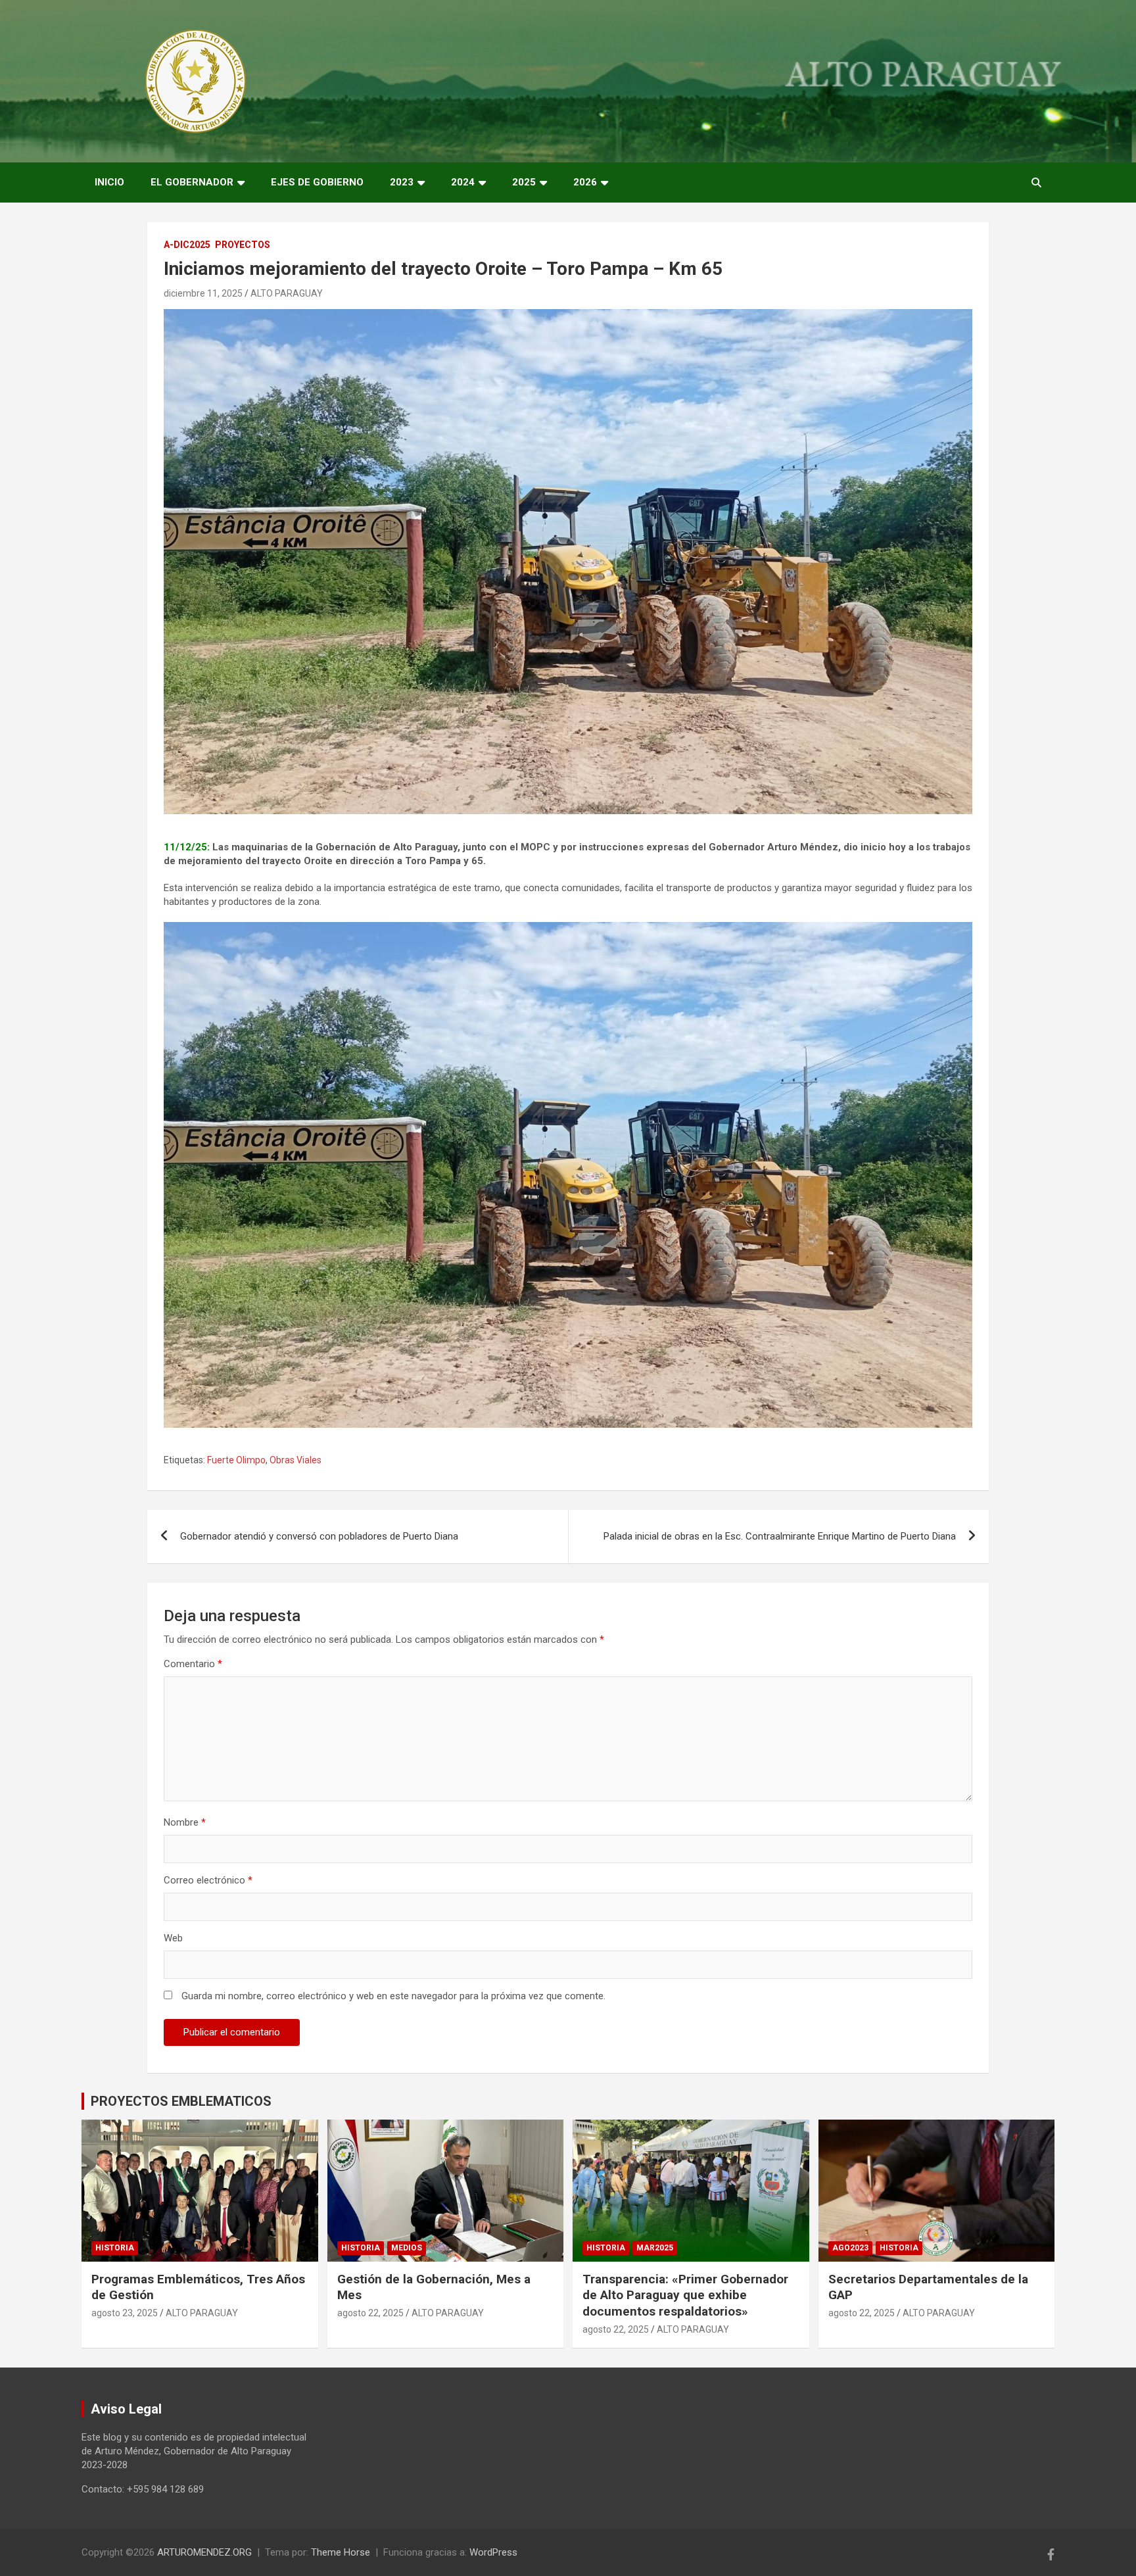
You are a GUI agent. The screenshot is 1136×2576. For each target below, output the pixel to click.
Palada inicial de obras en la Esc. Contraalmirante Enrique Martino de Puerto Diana (780, 1536)
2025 (524, 182)
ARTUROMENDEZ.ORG (204, 2552)
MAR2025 (655, 2248)
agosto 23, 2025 (125, 2313)
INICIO (109, 182)
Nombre (185, 1822)
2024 (463, 182)
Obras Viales (296, 1460)
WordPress (493, 2552)
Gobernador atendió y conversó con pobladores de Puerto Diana (319, 1536)
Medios (407, 2248)
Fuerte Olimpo (236, 1460)
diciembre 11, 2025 (203, 293)
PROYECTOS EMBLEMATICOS (181, 2101)
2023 (402, 182)
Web (173, 1938)
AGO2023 (850, 2248)
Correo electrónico (208, 1880)
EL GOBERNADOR (192, 182)
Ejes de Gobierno (317, 182)
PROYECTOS (243, 245)
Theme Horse (341, 2552)
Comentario (193, 1664)
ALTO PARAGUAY (287, 293)
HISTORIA (115, 2248)
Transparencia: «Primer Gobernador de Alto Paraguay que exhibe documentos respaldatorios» (685, 2295)
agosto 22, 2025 (370, 2313)
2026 (585, 182)
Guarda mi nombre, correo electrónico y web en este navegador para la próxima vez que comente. (393, 1996)
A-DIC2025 (187, 245)
